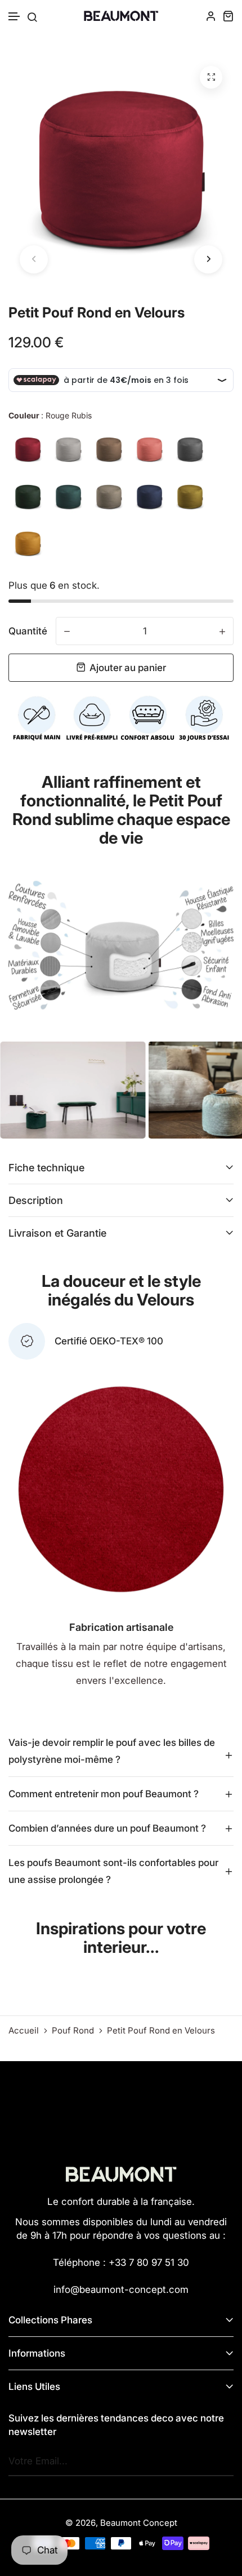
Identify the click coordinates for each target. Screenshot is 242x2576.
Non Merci (121, 1335)
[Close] (222, 1210)
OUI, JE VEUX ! (121, 1289)
